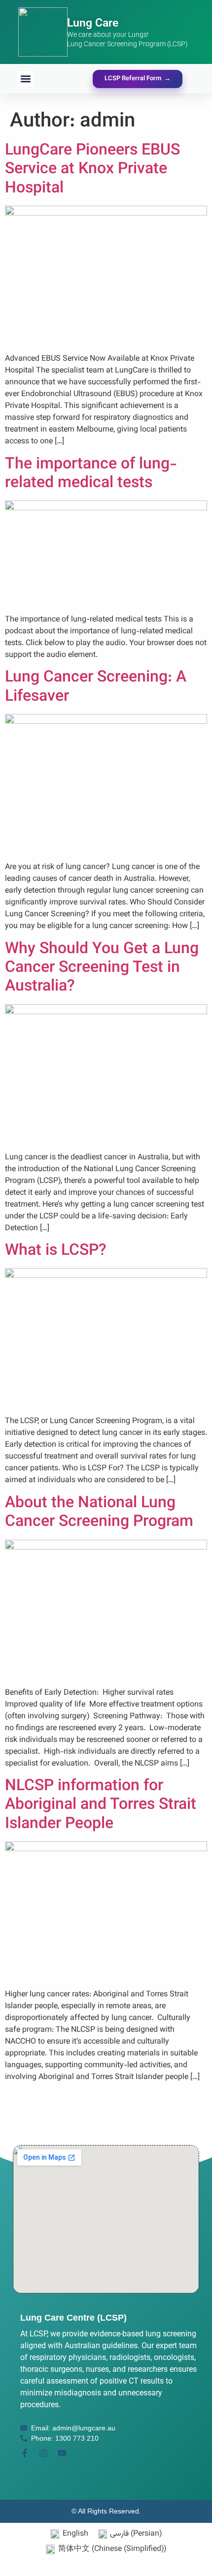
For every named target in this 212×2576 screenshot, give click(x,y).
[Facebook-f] (25, 2453)
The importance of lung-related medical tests (91, 474)
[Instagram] (43, 2453)
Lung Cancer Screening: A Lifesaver (96, 687)
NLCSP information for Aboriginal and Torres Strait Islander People (101, 1805)
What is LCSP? (56, 1251)
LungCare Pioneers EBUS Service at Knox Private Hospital (92, 170)
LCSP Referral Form (138, 79)
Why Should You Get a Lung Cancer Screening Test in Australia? (102, 968)
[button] (25, 79)
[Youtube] (62, 2453)
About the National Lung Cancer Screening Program (101, 1513)
